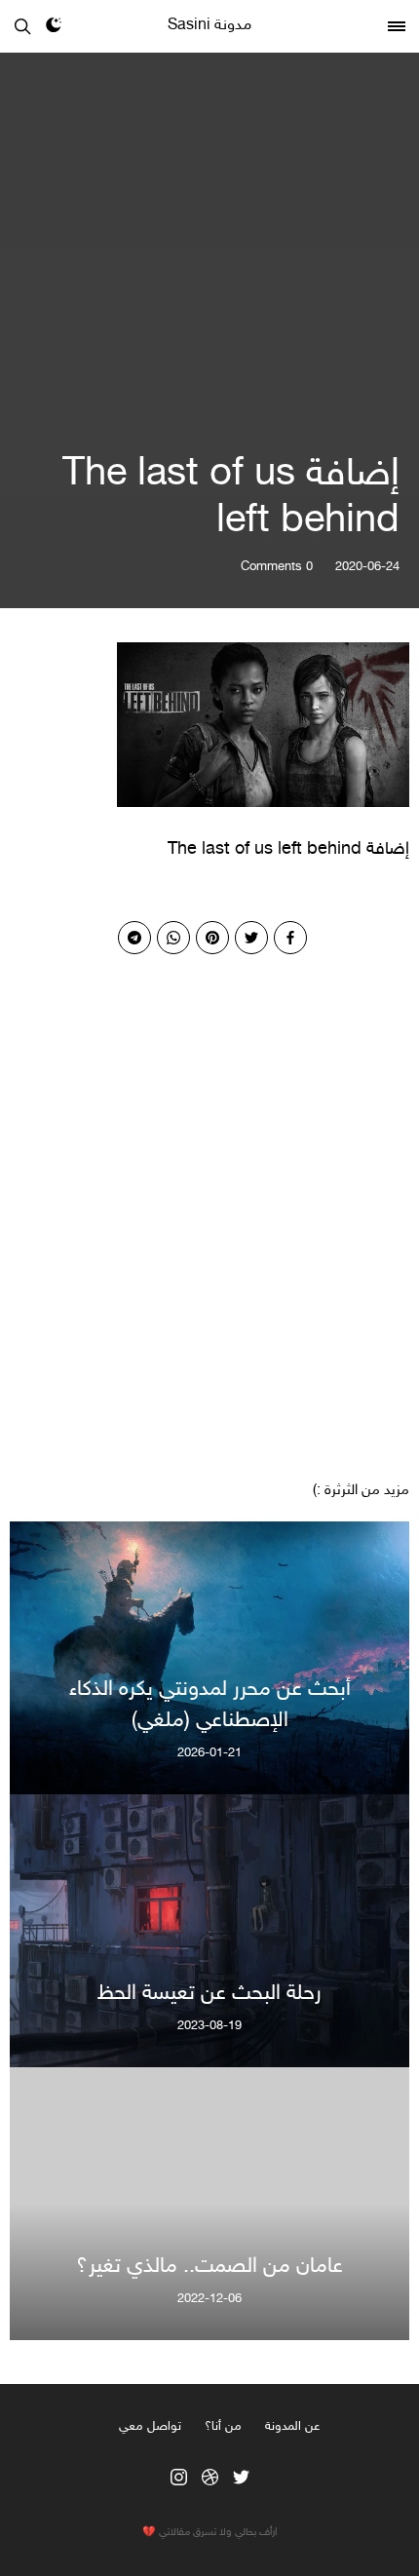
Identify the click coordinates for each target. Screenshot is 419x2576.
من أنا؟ (223, 2427)
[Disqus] (209, 1198)
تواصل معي (150, 2427)
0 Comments (277, 567)
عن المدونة (292, 2427)
